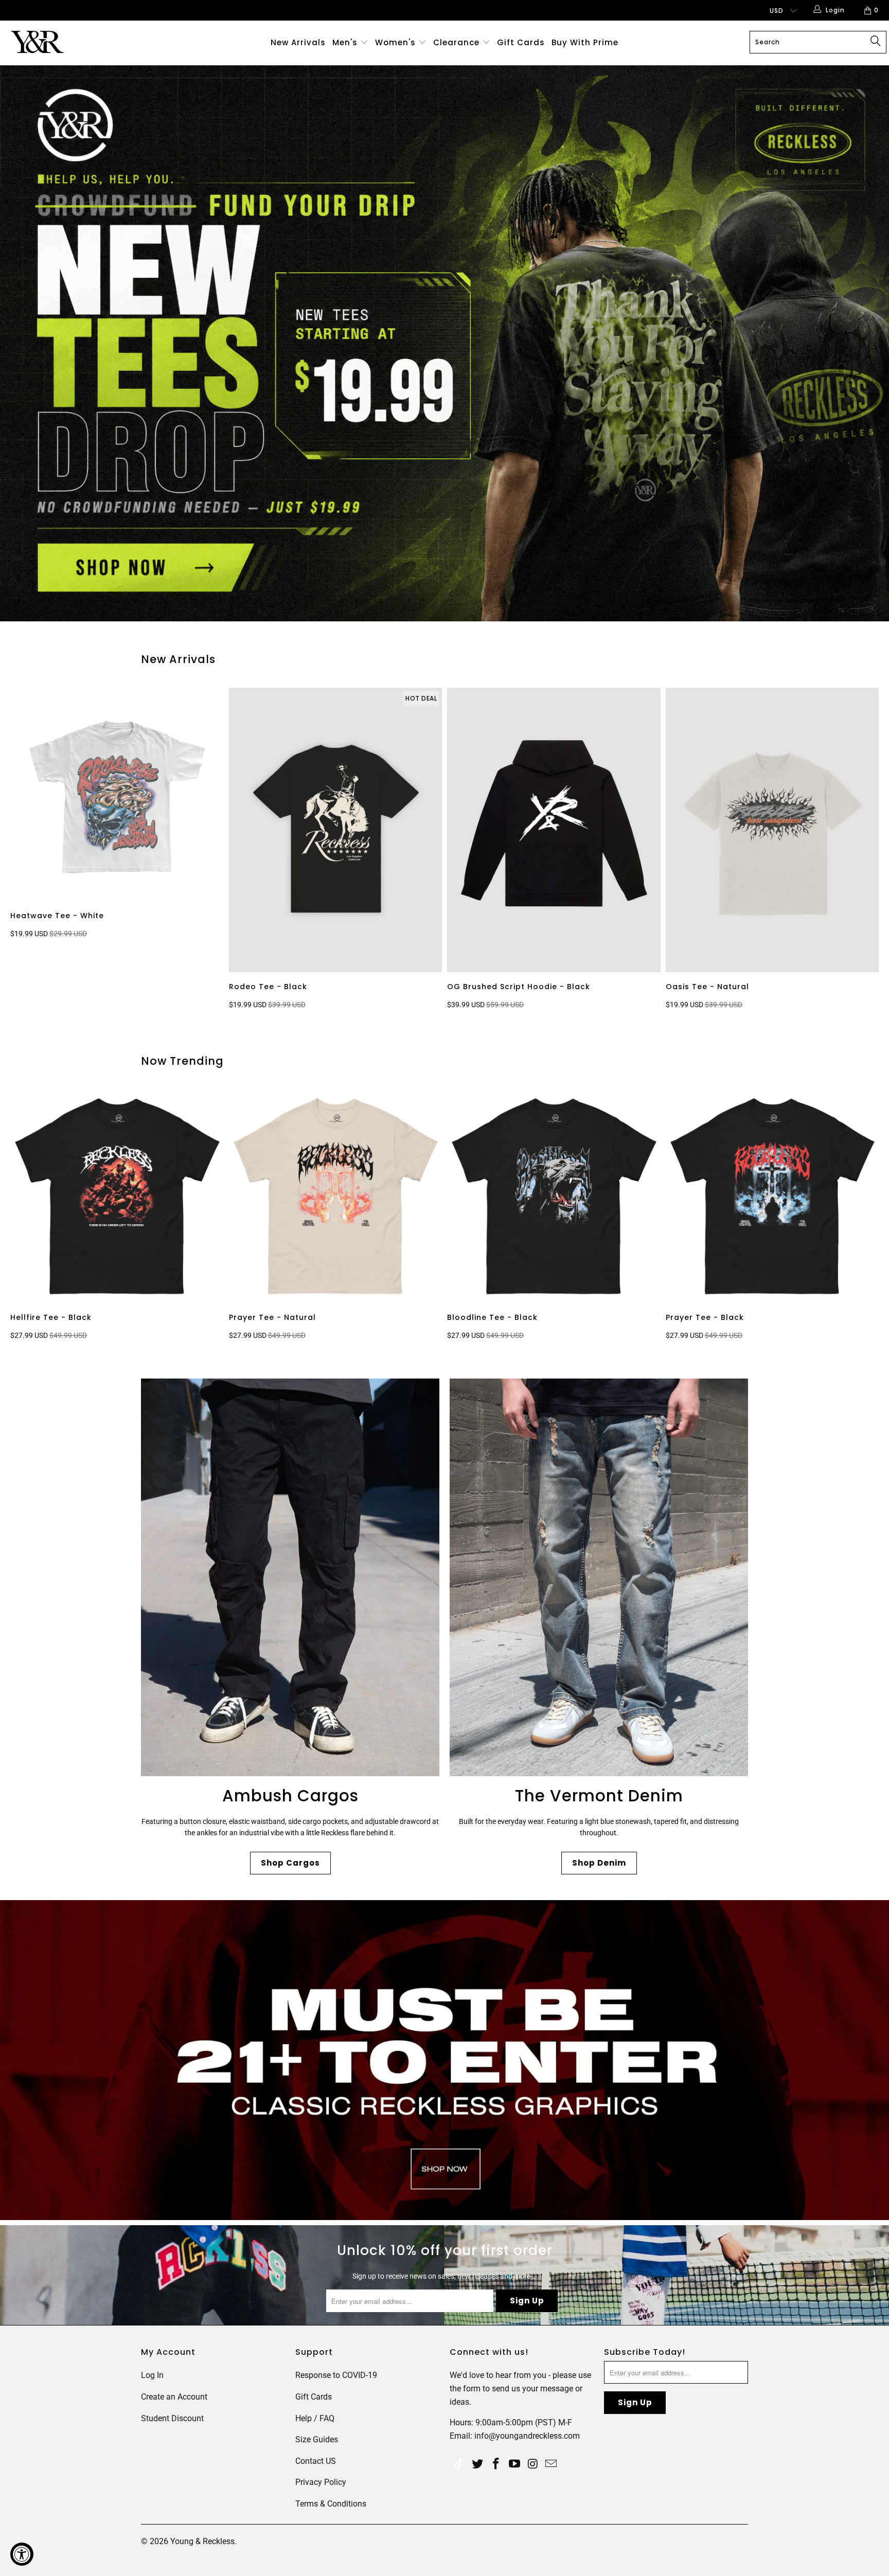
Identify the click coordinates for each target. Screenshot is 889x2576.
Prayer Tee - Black (772, 1196)
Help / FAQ (315, 2418)
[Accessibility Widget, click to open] (22, 2554)
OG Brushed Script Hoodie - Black (554, 830)
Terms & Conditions (331, 2504)
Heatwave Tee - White (117, 794)
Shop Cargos (290, 1863)
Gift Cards (521, 42)
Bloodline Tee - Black (554, 1196)
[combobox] (818, 42)
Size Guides (317, 2439)
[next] (863, 850)
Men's (345, 42)
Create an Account (174, 2397)
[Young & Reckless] (76, 42)
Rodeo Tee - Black (336, 830)
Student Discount (172, 2418)
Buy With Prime (585, 42)
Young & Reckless (202, 2541)
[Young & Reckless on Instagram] (533, 2464)
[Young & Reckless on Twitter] (458, 2465)
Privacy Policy (321, 2482)
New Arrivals (298, 42)
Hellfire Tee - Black (117, 1196)
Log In (152, 2375)
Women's (395, 42)
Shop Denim (599, 1863)
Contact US (316, 2461)
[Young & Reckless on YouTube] (514, 2464)
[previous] (32, 850)
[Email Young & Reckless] (552, 2464)
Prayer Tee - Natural (336, 1196)
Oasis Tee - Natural (772, 830)
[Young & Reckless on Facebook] (496, 2464)
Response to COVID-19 (336, 2375)
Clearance (458, 42)
